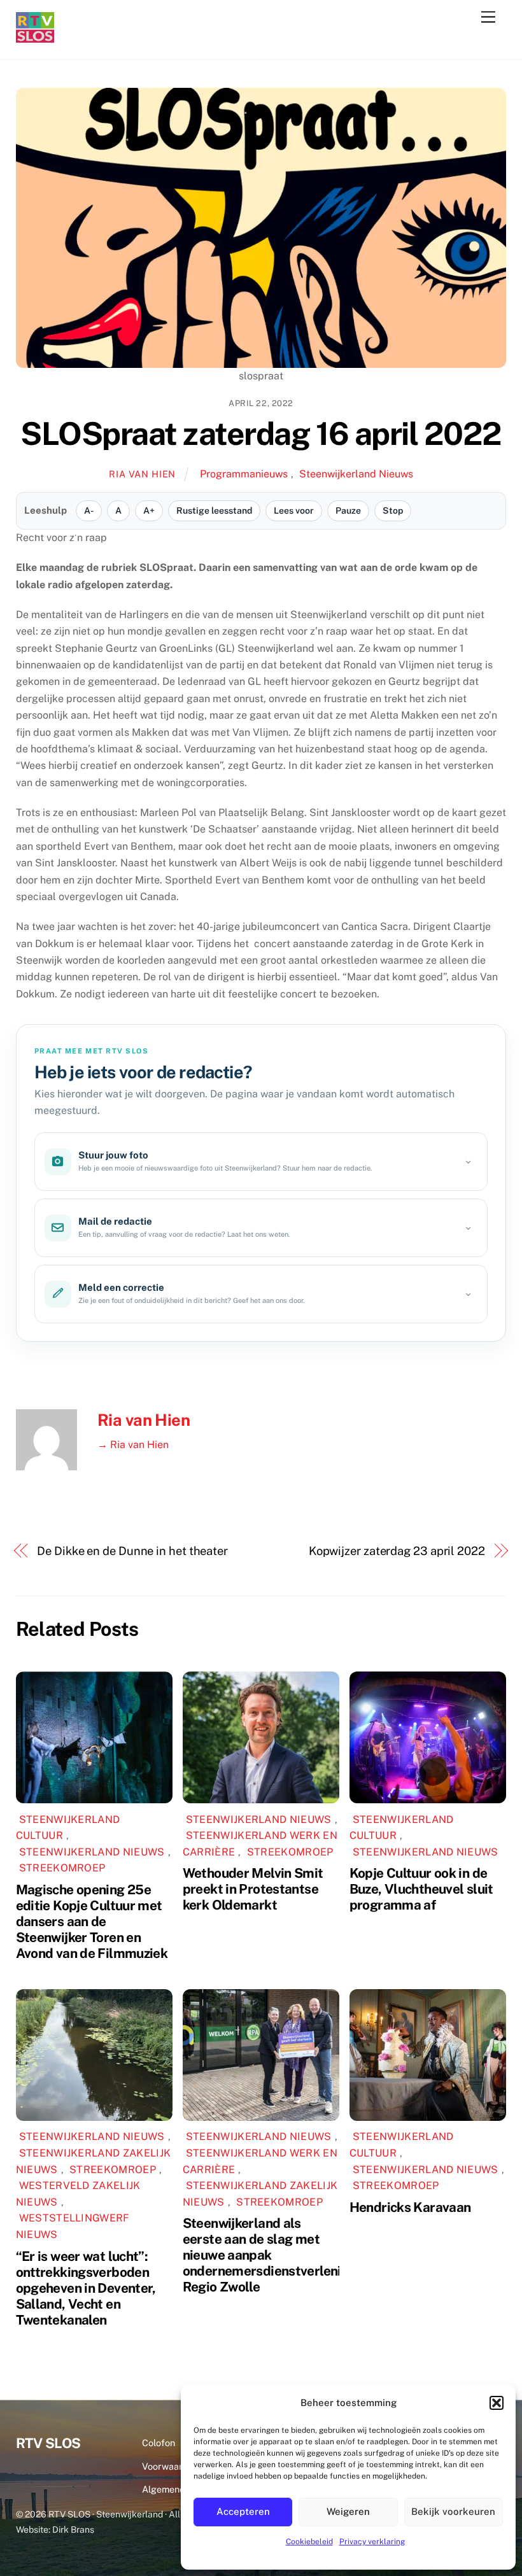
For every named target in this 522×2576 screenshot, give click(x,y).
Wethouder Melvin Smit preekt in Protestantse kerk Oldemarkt (253, 1889)
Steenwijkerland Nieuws (356, 474)
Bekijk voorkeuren (453, 2511)
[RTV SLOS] (35, 37)
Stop (393, 510)
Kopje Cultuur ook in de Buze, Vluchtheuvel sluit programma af (421, 1889)
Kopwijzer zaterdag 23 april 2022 (397, 1551)
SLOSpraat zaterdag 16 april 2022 (261, 433)
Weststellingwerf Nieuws (73, 2226)
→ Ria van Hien (133, 1445)
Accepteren (243, 2511)
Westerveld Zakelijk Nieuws (78, 2194)
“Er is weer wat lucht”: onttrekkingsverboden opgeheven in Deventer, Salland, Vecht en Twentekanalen (86, 2288)
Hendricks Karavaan (410, 2207)
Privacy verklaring (372, 2542)
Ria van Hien (142, 474)
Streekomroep (62, 1868)
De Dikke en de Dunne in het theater (132, 1551)
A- (89, 510)
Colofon (159, 2443)
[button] (497, 2403)
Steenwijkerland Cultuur (68, 1828)
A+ (149, 510)
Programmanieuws (244, 474)
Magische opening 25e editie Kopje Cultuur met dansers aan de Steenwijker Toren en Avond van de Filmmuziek (92, 1921)
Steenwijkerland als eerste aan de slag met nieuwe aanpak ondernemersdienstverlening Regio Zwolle (270, 2255)
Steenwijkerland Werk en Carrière (260, 2161)
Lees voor (294, 510)
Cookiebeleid (309, 2542)
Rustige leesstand (214, 510)
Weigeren (348, 2511)
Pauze (348, 510)
